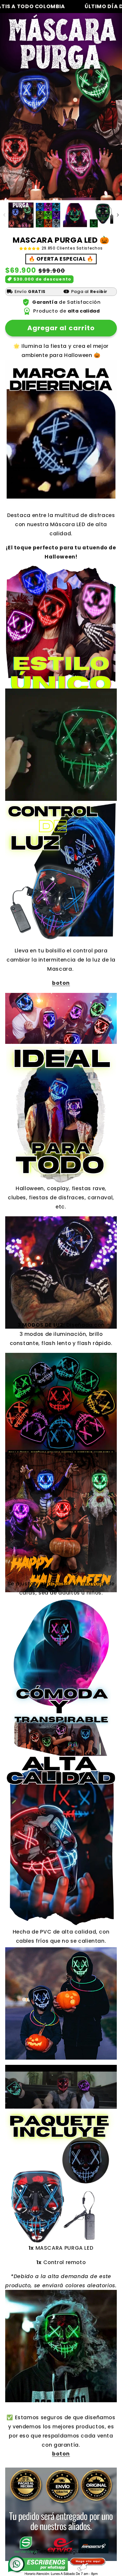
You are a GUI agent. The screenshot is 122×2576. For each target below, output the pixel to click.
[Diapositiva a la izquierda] (4, 215)
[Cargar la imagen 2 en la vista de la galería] (48, 215)
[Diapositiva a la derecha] (118, 215)
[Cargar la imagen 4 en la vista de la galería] (102, 215)
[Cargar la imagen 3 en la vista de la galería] (75, 215)
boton (61, 983)
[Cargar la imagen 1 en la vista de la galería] (21, 215)
